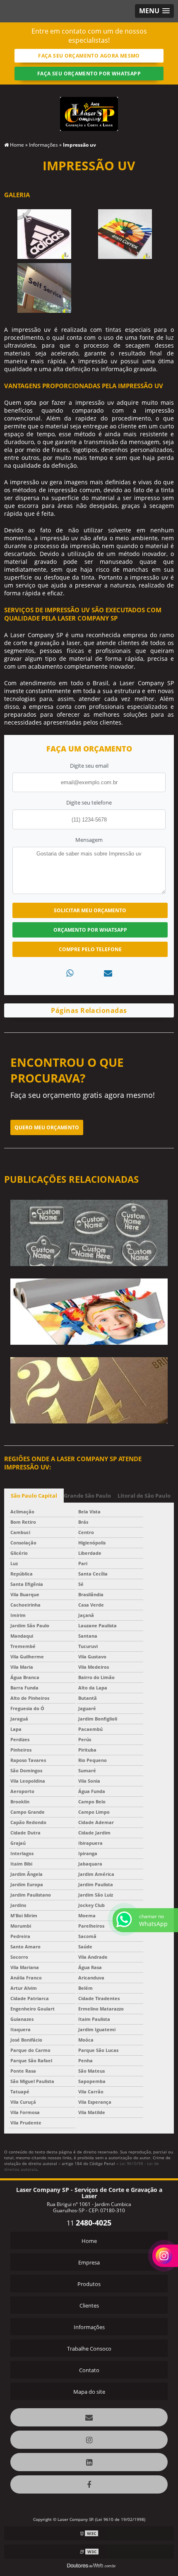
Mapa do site (89, 2392)
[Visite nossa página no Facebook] (89, 2484)
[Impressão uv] (44, 234)
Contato (89, 2370)
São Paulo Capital (34, 1496)
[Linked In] (89, 2462)
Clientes (89, 2305)
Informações (89, 2327)
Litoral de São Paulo (144, 1496)
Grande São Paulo (87, 1496)
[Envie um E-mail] (89, 2417)
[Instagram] (89, 2440)
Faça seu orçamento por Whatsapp (89, 74)
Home (89, 2241)
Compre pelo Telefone (90, 949)
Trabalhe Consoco (89, 2349)
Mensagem (89, 840)
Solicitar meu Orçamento (90, 910)
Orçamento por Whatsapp (90, 930)
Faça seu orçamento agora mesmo (89, 56)
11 (89, 2223)
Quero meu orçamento (47, 1127)
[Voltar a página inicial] (89, 109)
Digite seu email (89, 766)
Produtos (89, 2284)
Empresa (89, 2262)
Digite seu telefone (89, 802)
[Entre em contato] (108, 973)
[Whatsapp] (70, 973)
